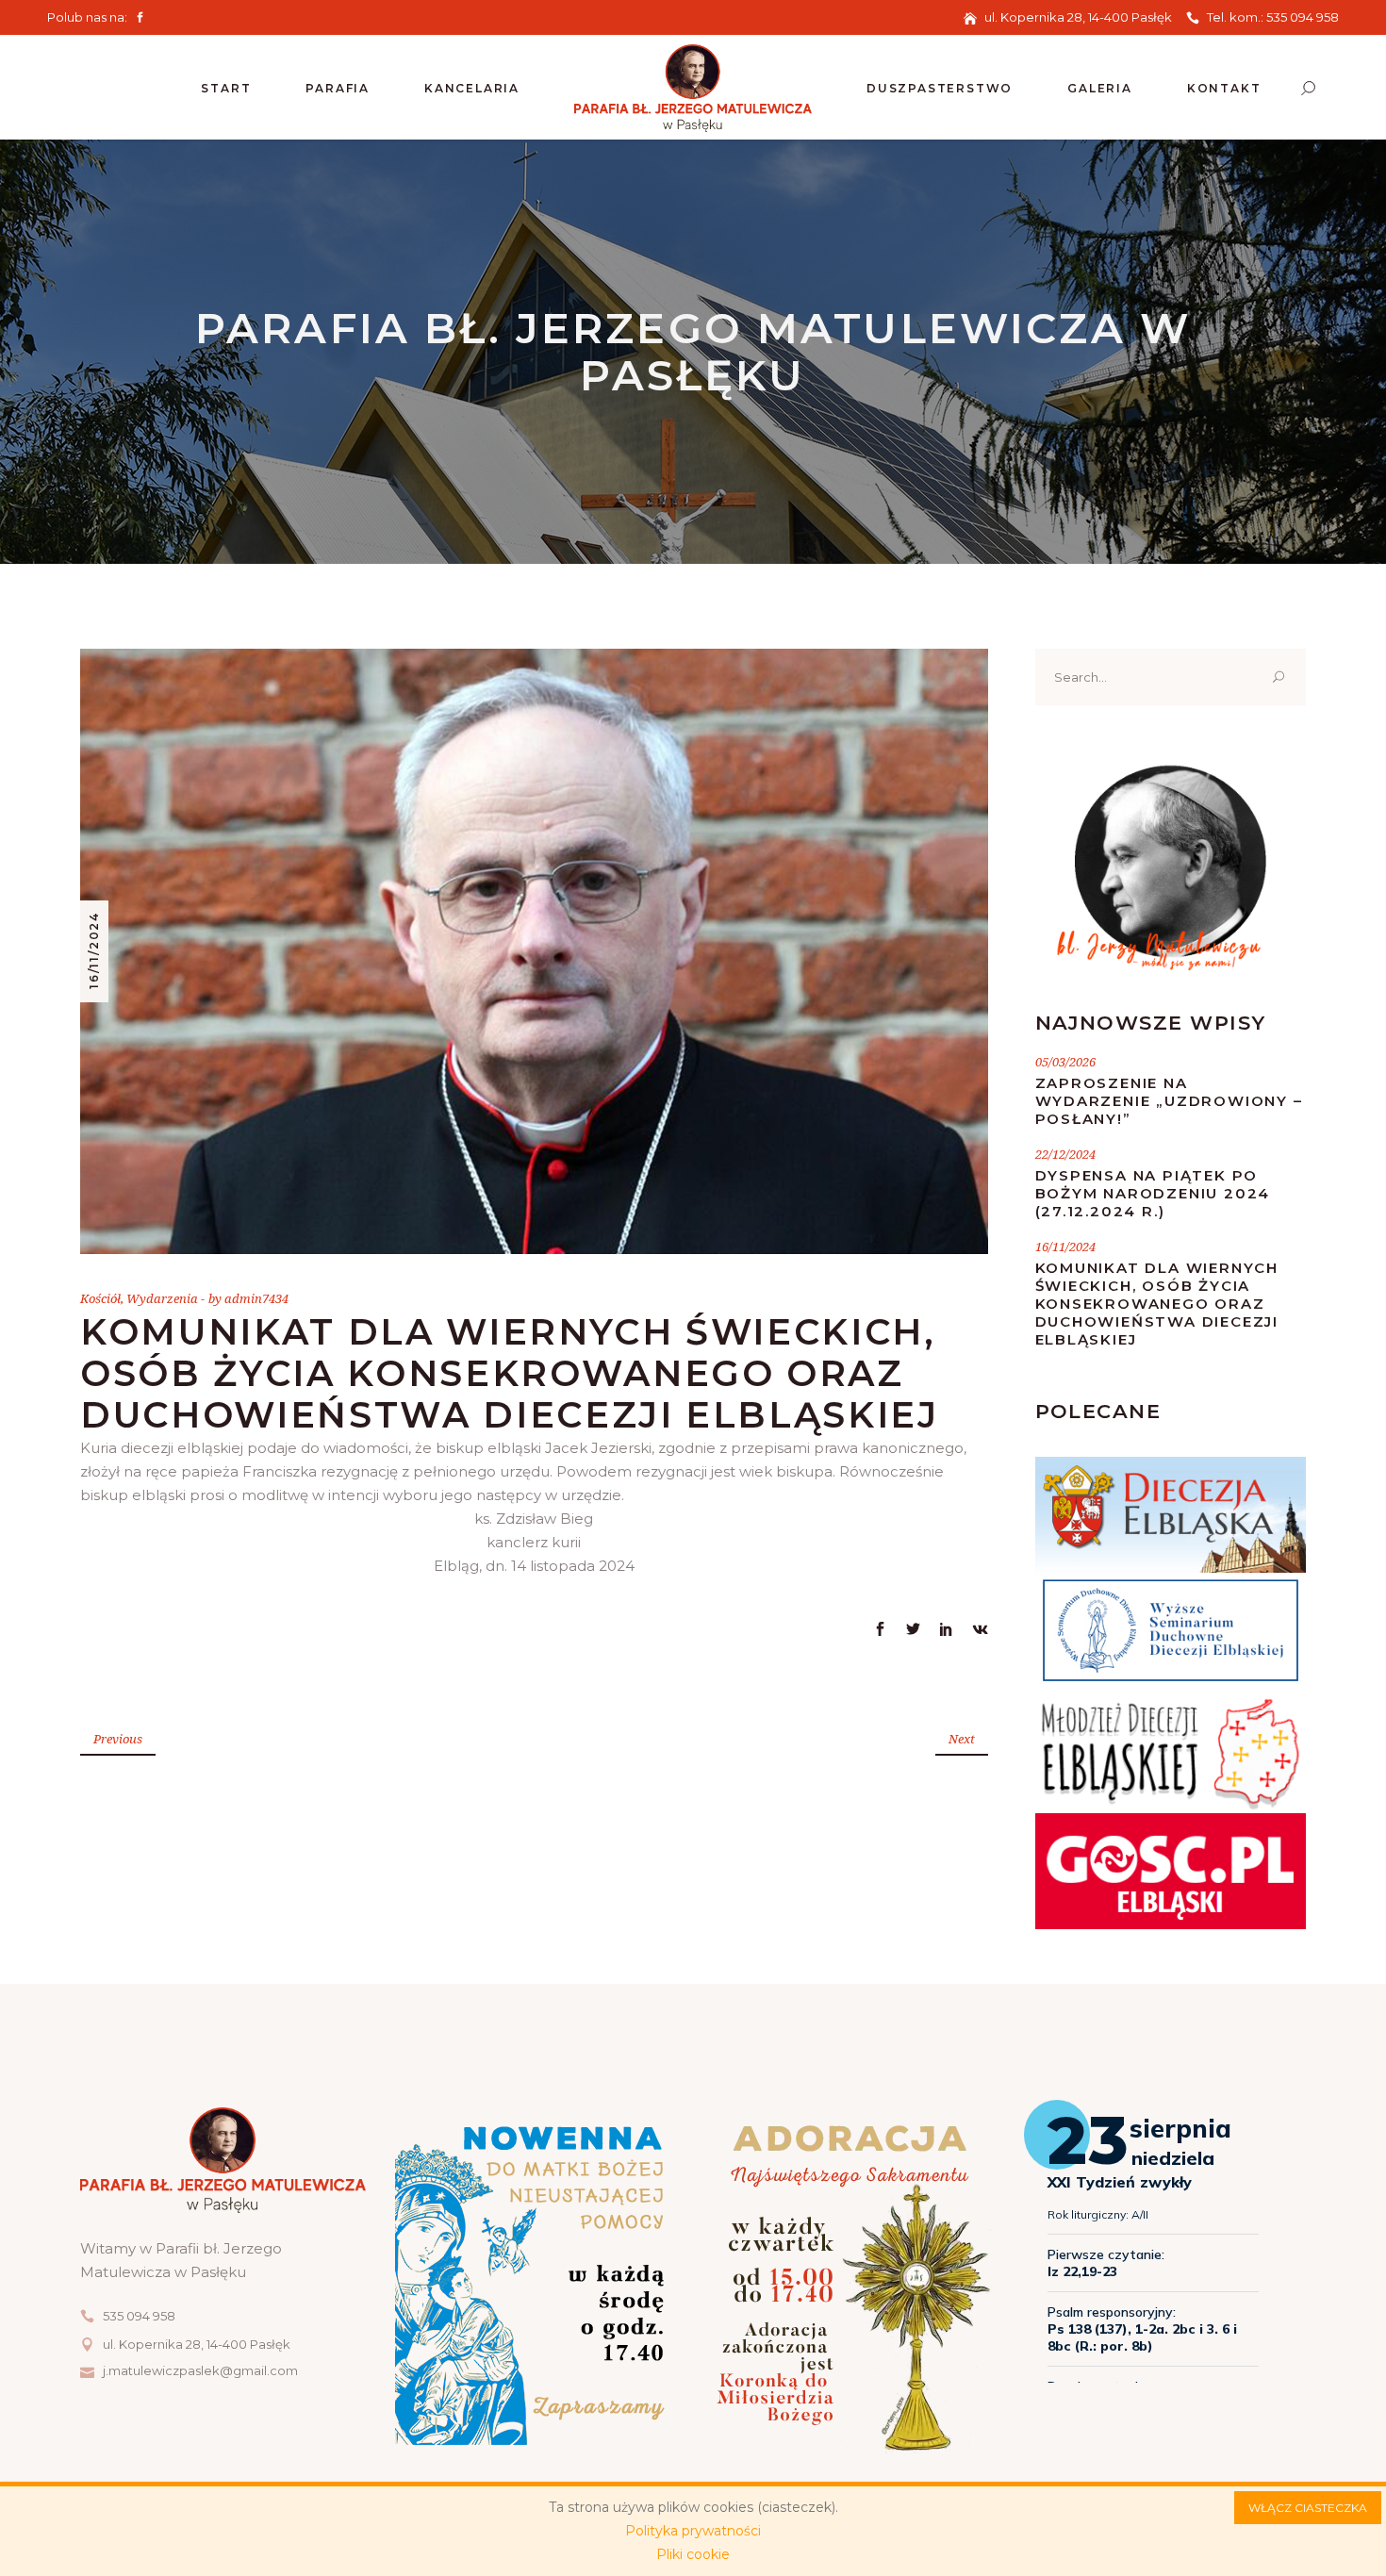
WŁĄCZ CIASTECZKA (1308, 2508)
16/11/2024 (94, 950)
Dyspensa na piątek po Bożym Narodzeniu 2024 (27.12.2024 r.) (1153, 1193)
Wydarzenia (162, 1298)
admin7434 (256, 1298)
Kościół (100, 1298)
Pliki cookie (693, 2554)
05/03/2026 (1065, 1062)
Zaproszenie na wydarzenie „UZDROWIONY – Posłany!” (1169, 1101)
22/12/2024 (1065, 1154)
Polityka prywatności (693, 2531)
